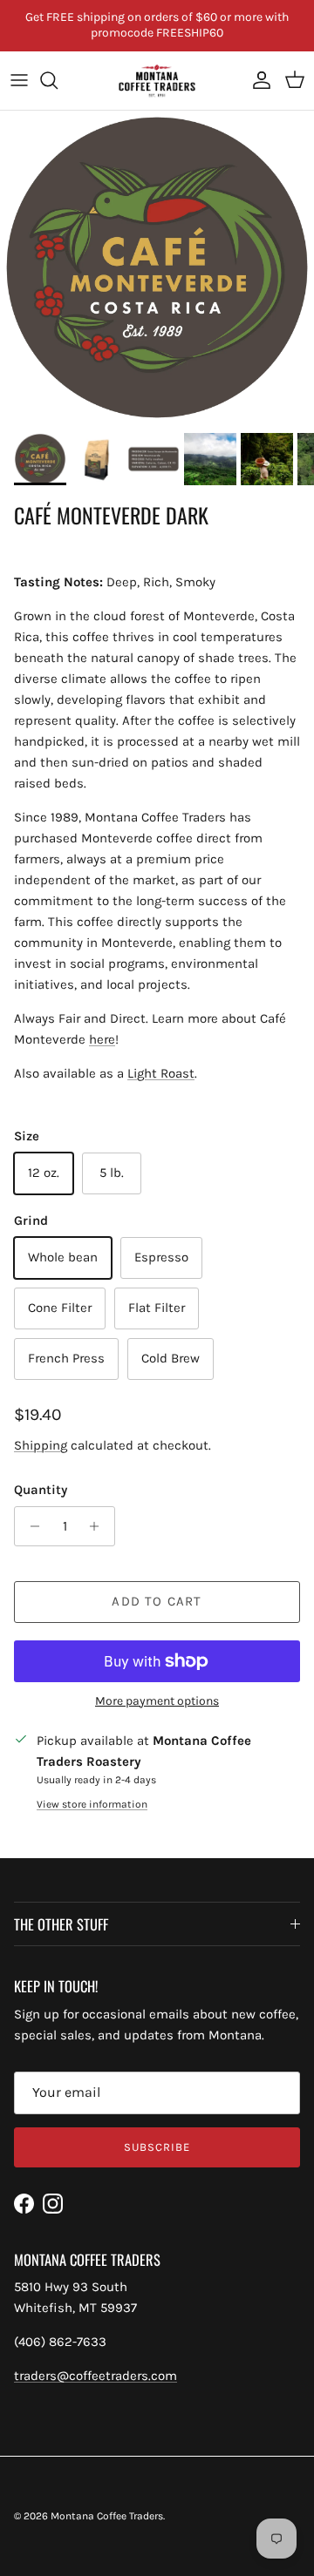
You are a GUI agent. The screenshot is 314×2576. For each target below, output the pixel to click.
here (102, 1039)
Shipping (41, 1445)
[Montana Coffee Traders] (157, 81)
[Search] (58, 80)
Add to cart (157, 1601)
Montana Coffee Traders (107, 2516)
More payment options (157, 1701)
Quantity (41, 1490)
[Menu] (19, 80)
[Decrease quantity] (30, 1526)
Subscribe (157, 2147)
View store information (92, 1804)
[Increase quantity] (99, 1526)
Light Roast (161, 1073)
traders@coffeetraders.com (96, 2376)
